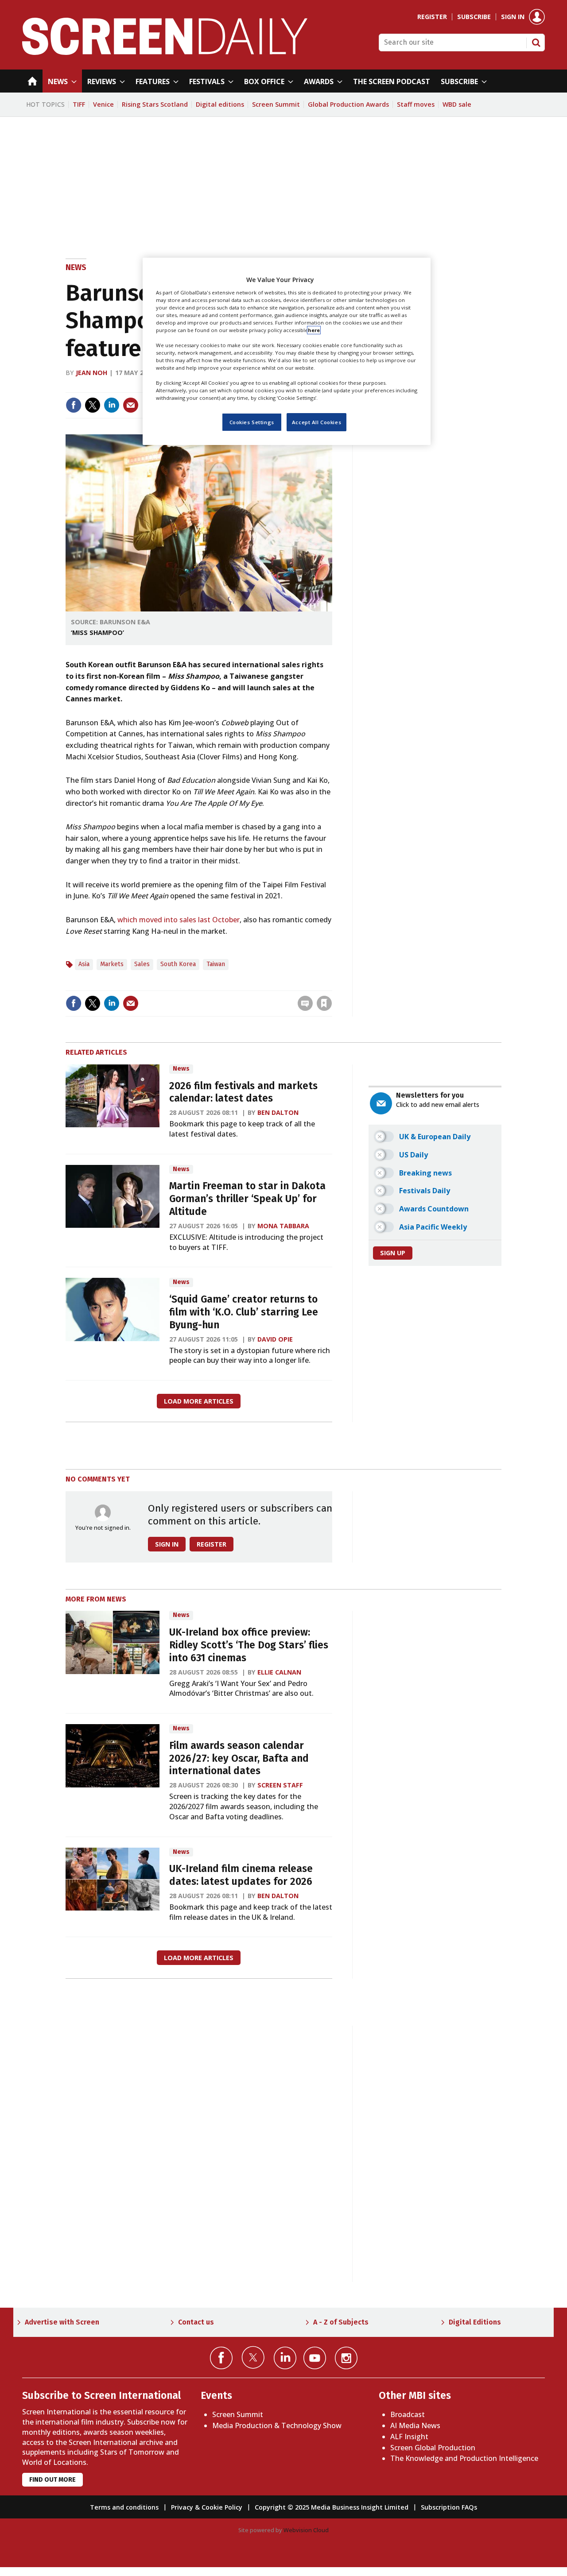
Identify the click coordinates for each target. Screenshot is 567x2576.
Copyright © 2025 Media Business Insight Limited (332, 2507)
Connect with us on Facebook (221, 2358)
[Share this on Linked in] (112, 405)
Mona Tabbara (283, 1226)
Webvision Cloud (306, 2530)
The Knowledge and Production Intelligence (464, 2458)
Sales (142, 964)
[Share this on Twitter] (93, 405)
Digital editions (220, 104)
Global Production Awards (348, 104)
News (76, 267)
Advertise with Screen (62, 2322)
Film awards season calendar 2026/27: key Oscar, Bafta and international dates (239, 1758)
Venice (103, 104)
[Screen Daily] (165, 52)
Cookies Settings (252, 422)
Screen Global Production (433, 2448)
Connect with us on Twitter (253, 2357)
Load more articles (199, 1401)
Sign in (513, 17)
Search (536, 43)
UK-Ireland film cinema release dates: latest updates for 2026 (241, 1875)
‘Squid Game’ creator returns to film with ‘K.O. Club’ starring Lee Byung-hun (244, 1312)
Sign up (393, 1253)
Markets (112, 964)
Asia (84, 964)
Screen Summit (276, 104)
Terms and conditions (124, 2507)
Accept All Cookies (317, 422)
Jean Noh (91, 373)
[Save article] (324, 1003)
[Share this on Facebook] (74, 405)
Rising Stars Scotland (155, 104)
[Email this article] (131, 405)
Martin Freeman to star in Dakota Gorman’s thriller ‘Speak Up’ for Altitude (247, 1199)
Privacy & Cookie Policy (207, 2507)
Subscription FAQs (449, 2507)
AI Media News (415, 2425)
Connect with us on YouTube (315, 2358)
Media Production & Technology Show (277, 2425)
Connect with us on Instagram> (346, 2358)
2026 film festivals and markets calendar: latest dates (243, 1092)
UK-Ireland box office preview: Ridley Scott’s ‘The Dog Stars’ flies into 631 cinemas (249, 1645)
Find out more (52, 2480)
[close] (331, 985)
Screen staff (280, 1785)
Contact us (196, 2322)
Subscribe (474, 17)
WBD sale (457, 104)
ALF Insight (409, 2437)
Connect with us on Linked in (285, 2358)
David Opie (275, 1339)
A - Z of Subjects (341, 2322)
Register (432, 17)
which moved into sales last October (179, 920)
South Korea (178, 964)
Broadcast (408, 2414)
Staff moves (416, 104)
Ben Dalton (278, 1112)
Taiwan (216, 964)
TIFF (79, 104)
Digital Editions (475, 2322)
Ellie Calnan (279, 1672)
